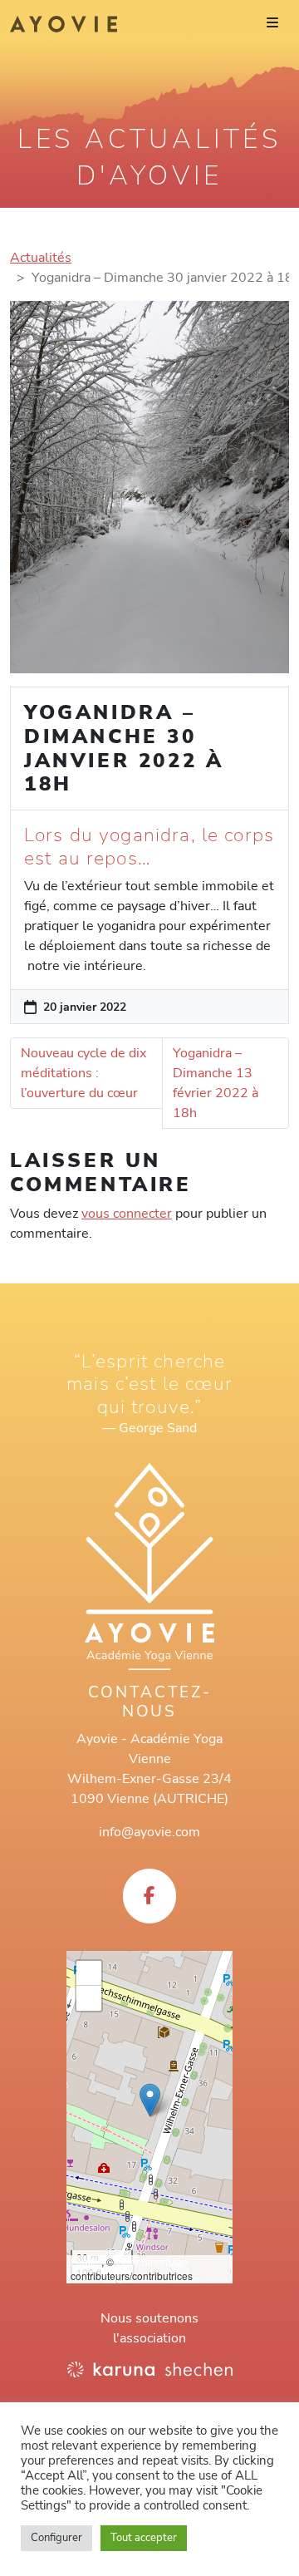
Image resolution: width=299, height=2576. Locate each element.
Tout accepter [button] (144, 2538)
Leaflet (86, 2261)
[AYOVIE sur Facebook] (149, 1896)
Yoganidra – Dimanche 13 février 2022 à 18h (216, 1083)
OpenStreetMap (152, 2261)
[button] (150, 2100)
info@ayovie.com (149, 1832)
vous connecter (127, 1214)
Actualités (41, 258)
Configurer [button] (56, 2538)
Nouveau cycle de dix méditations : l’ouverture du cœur (83, 1073)
